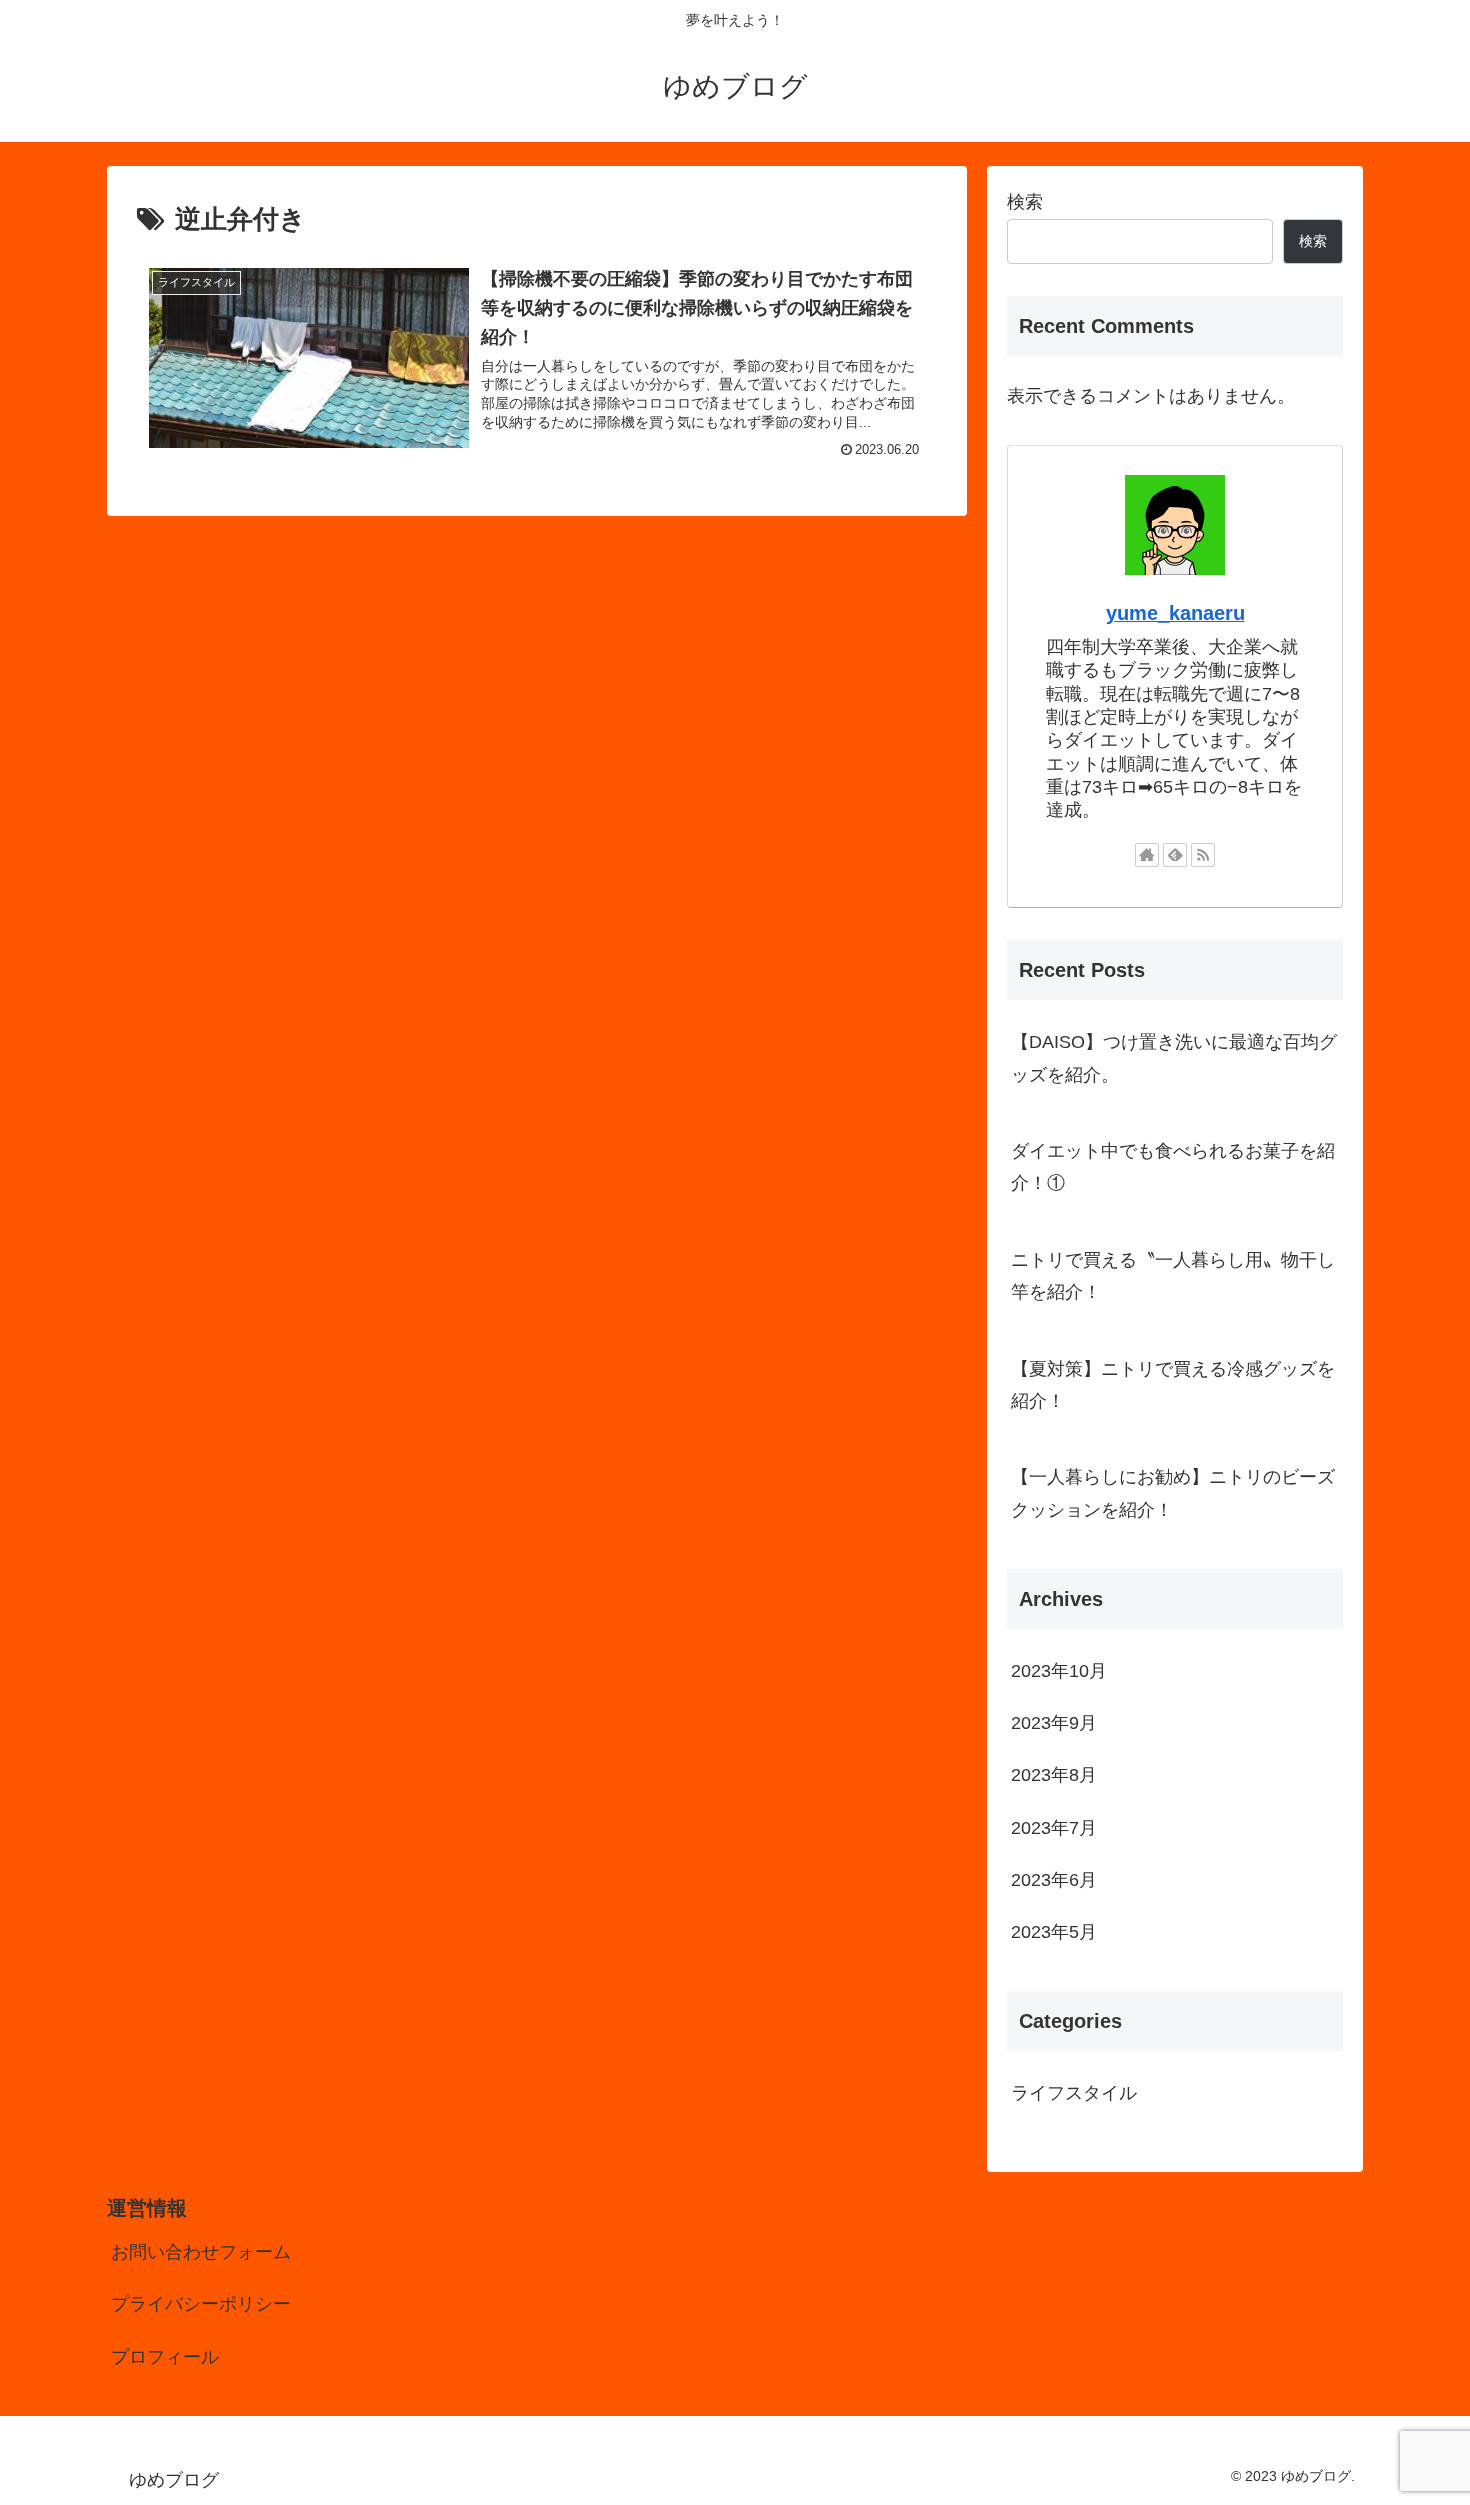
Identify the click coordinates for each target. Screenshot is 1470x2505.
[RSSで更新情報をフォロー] (1203, 855)
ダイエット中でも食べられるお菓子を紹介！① (1173, 1167)
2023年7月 (1054, 1828)
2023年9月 (1054, 1723)
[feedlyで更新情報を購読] (1175, 855)
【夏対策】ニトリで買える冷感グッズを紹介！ (1173, 1385)
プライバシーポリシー (201, 2304)
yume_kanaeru (1175, 613)
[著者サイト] (1147, 855)
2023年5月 (1054, 1932)
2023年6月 (1054, 1880)
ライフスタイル (1074, 2093)
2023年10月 (1059, 1671)
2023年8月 (1054, 1775)
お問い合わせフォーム (201, 2252)
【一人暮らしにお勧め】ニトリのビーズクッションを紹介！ (1173, 1493)
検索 (1025, 202)
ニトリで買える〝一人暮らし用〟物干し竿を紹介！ (1173, 1276)
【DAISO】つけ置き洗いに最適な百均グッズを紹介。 (1174, 1058)
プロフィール (165, 2357)
